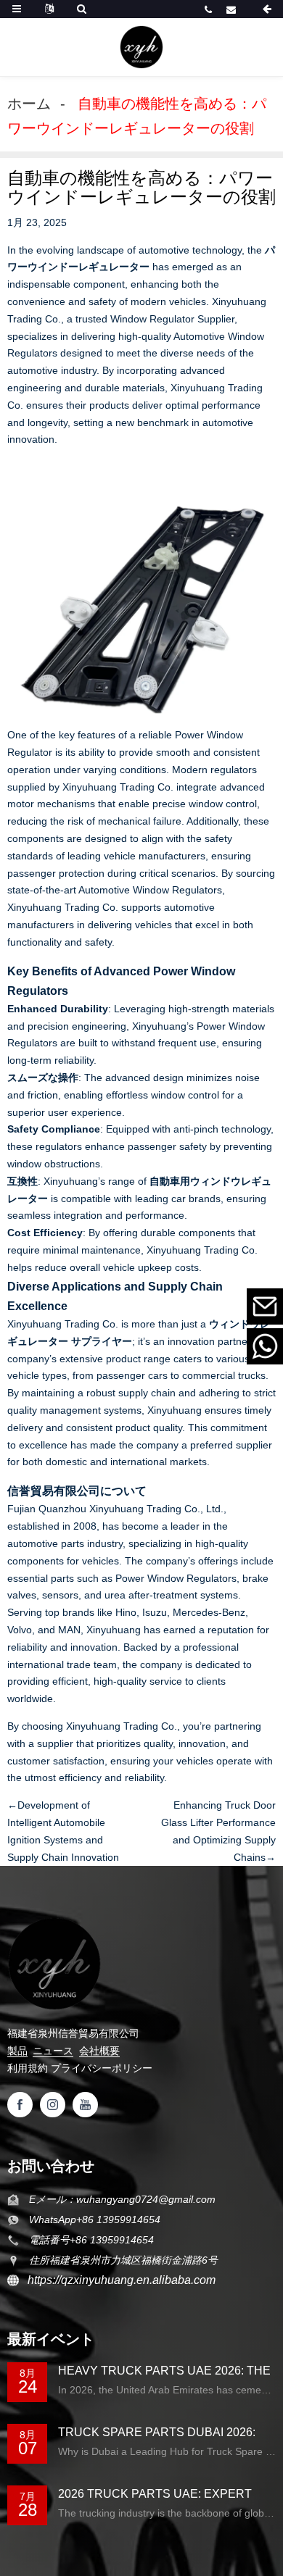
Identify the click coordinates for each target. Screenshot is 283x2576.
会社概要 (99, 2051)
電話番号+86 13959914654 (210, 9)
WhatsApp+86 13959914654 (95, 2219)
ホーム (29, 104)
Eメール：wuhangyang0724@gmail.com (233, 9)
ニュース (53, 2051)
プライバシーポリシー (102, 2068)
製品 (17, 2051)
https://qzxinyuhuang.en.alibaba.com (117, 2280)
